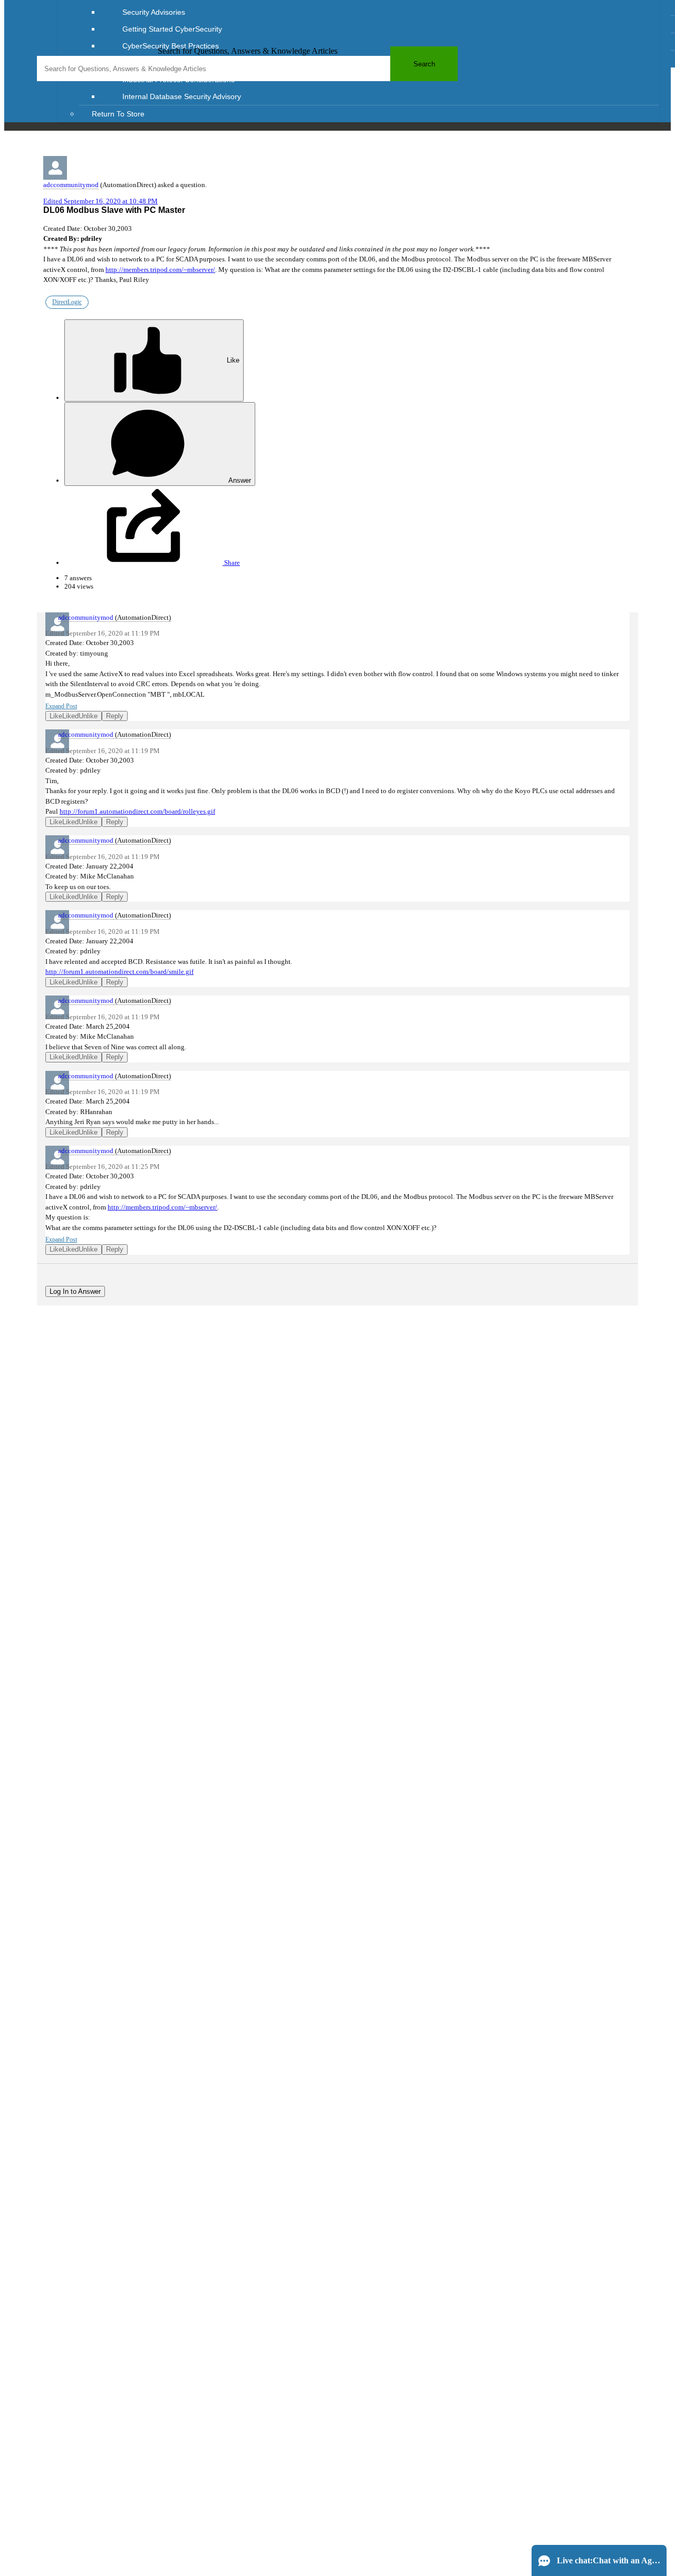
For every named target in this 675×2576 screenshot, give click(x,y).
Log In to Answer (75, 1291)
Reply (115, 716)
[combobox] (247, 69)
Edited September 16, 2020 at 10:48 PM (100, 201)
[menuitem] (380, 12)
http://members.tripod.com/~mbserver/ (160, 270)
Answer (239, 480)
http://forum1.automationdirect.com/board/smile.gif (119, 972)
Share (231, 563)
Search (424, 64)
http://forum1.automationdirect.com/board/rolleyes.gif (137, 811)
